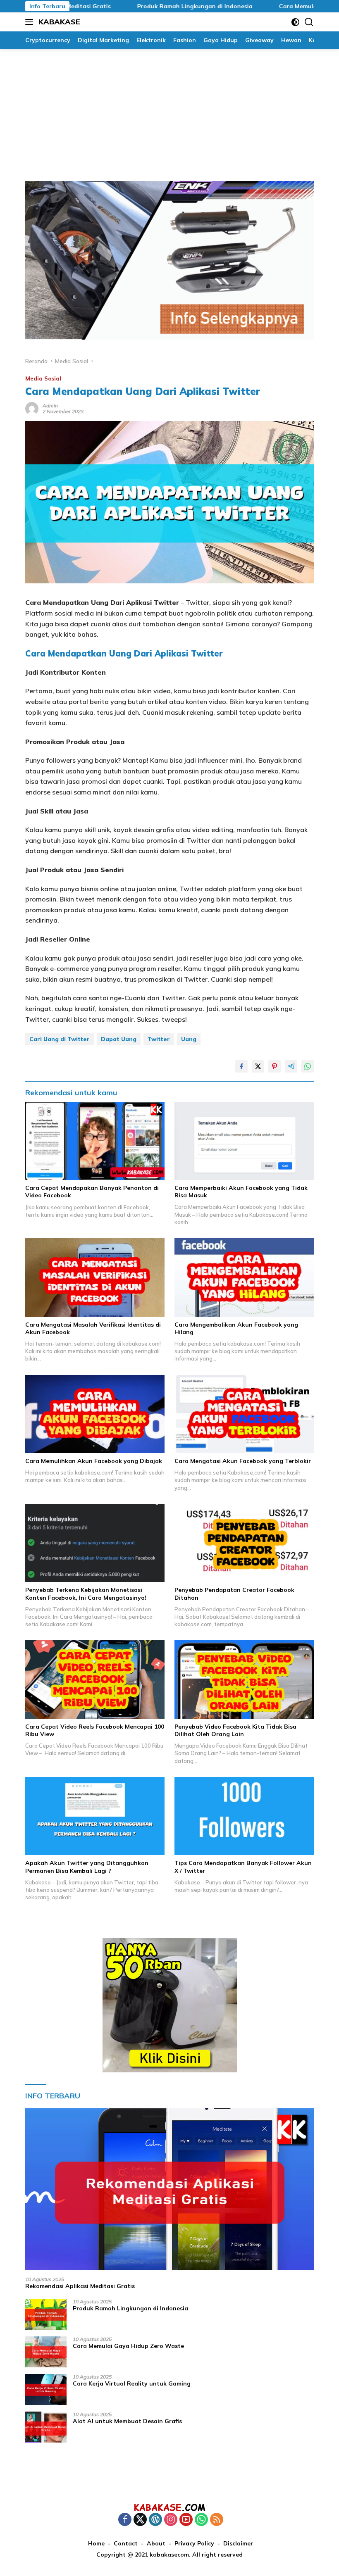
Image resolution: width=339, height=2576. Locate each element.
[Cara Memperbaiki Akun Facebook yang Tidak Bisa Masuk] (244, 1141)
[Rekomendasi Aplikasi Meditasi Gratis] (169, 2189)
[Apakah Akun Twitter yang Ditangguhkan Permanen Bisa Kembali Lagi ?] (95, 1816)
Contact (126, 2543)
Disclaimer (238, 2543)
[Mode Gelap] (295, 22)
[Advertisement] (169, 111)
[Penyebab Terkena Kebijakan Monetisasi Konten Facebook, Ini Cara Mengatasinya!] (95, 1543)
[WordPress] (155, 2520)
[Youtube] (186, 2520)
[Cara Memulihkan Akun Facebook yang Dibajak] (95, 1414)
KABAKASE (59, 22)
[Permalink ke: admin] (32, 408)
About (156, 2543)
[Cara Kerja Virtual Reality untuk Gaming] (46, 2389)
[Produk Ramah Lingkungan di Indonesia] (46, 2314)
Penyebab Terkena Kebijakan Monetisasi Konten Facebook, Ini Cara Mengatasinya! (86, 1594)
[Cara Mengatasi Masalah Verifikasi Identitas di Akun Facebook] (95, 1277)
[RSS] (217, 2520)
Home (96, 2543)
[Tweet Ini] (258, 1066)
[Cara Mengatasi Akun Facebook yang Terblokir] (244, 1414)
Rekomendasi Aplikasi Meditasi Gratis (80, 2286)
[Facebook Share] (241, 1066)
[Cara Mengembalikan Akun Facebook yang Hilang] (244, 1277)
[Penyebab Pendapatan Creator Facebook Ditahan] (244, 1543)
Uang (189, 1039)
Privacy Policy (194, 2543)
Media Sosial (43, 378)
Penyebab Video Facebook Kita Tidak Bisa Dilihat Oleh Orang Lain (235, 1730)
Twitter (159, 1039)
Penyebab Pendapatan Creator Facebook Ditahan (234, 1594)
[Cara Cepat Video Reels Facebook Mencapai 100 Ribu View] (95, 1679)
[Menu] (31, 22)
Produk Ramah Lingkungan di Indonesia (154, 6)
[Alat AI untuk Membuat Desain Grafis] (46, 2427)
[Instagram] (171, 2520)
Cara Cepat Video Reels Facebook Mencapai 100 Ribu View (95, 1730)
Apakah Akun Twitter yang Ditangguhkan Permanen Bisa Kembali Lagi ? (87, 1867)
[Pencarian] (309, 22)
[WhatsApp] (201, 2520)
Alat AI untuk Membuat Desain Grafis (127, 2421)
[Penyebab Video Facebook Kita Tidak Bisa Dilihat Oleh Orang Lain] (244, 1679)
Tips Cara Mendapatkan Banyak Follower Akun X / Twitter (243, 1867)
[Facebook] (125, 2520)
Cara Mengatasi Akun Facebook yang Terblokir (243, 1461)
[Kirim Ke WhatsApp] (308, 1066)
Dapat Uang (119, 1039)
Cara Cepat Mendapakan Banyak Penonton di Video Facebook (92, 1192)
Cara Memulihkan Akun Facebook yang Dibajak (94, 1461)
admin (50, 406)
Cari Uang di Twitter (60, 1039)
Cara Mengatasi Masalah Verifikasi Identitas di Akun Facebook (93, 1328)
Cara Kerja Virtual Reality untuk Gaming (132, 2383)
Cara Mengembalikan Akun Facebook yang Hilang (236, 1328)
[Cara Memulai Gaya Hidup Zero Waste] (46, 2352)
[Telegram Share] (291, 1066)
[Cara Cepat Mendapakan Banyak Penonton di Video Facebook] (95, 1141)
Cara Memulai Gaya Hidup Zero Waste (128, 2346)
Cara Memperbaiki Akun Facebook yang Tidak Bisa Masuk (241, 1192)
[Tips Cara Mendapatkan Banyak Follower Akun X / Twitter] (244, 1816)
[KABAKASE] (169, 2507)
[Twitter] (140, 2520)
